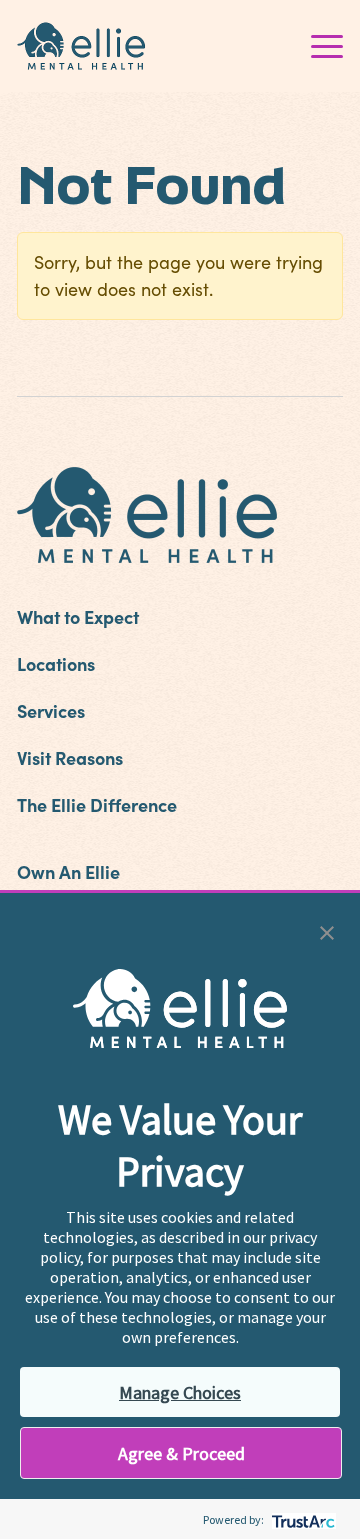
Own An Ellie (68, 871)
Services (51, 710)
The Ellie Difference (97, 804)
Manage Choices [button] (180, 1392)
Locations (56, 663)
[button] (327, 930)
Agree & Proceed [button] (181, 1453)
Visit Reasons (70, 757)
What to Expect (78, 616)
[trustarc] (301, 1519)
